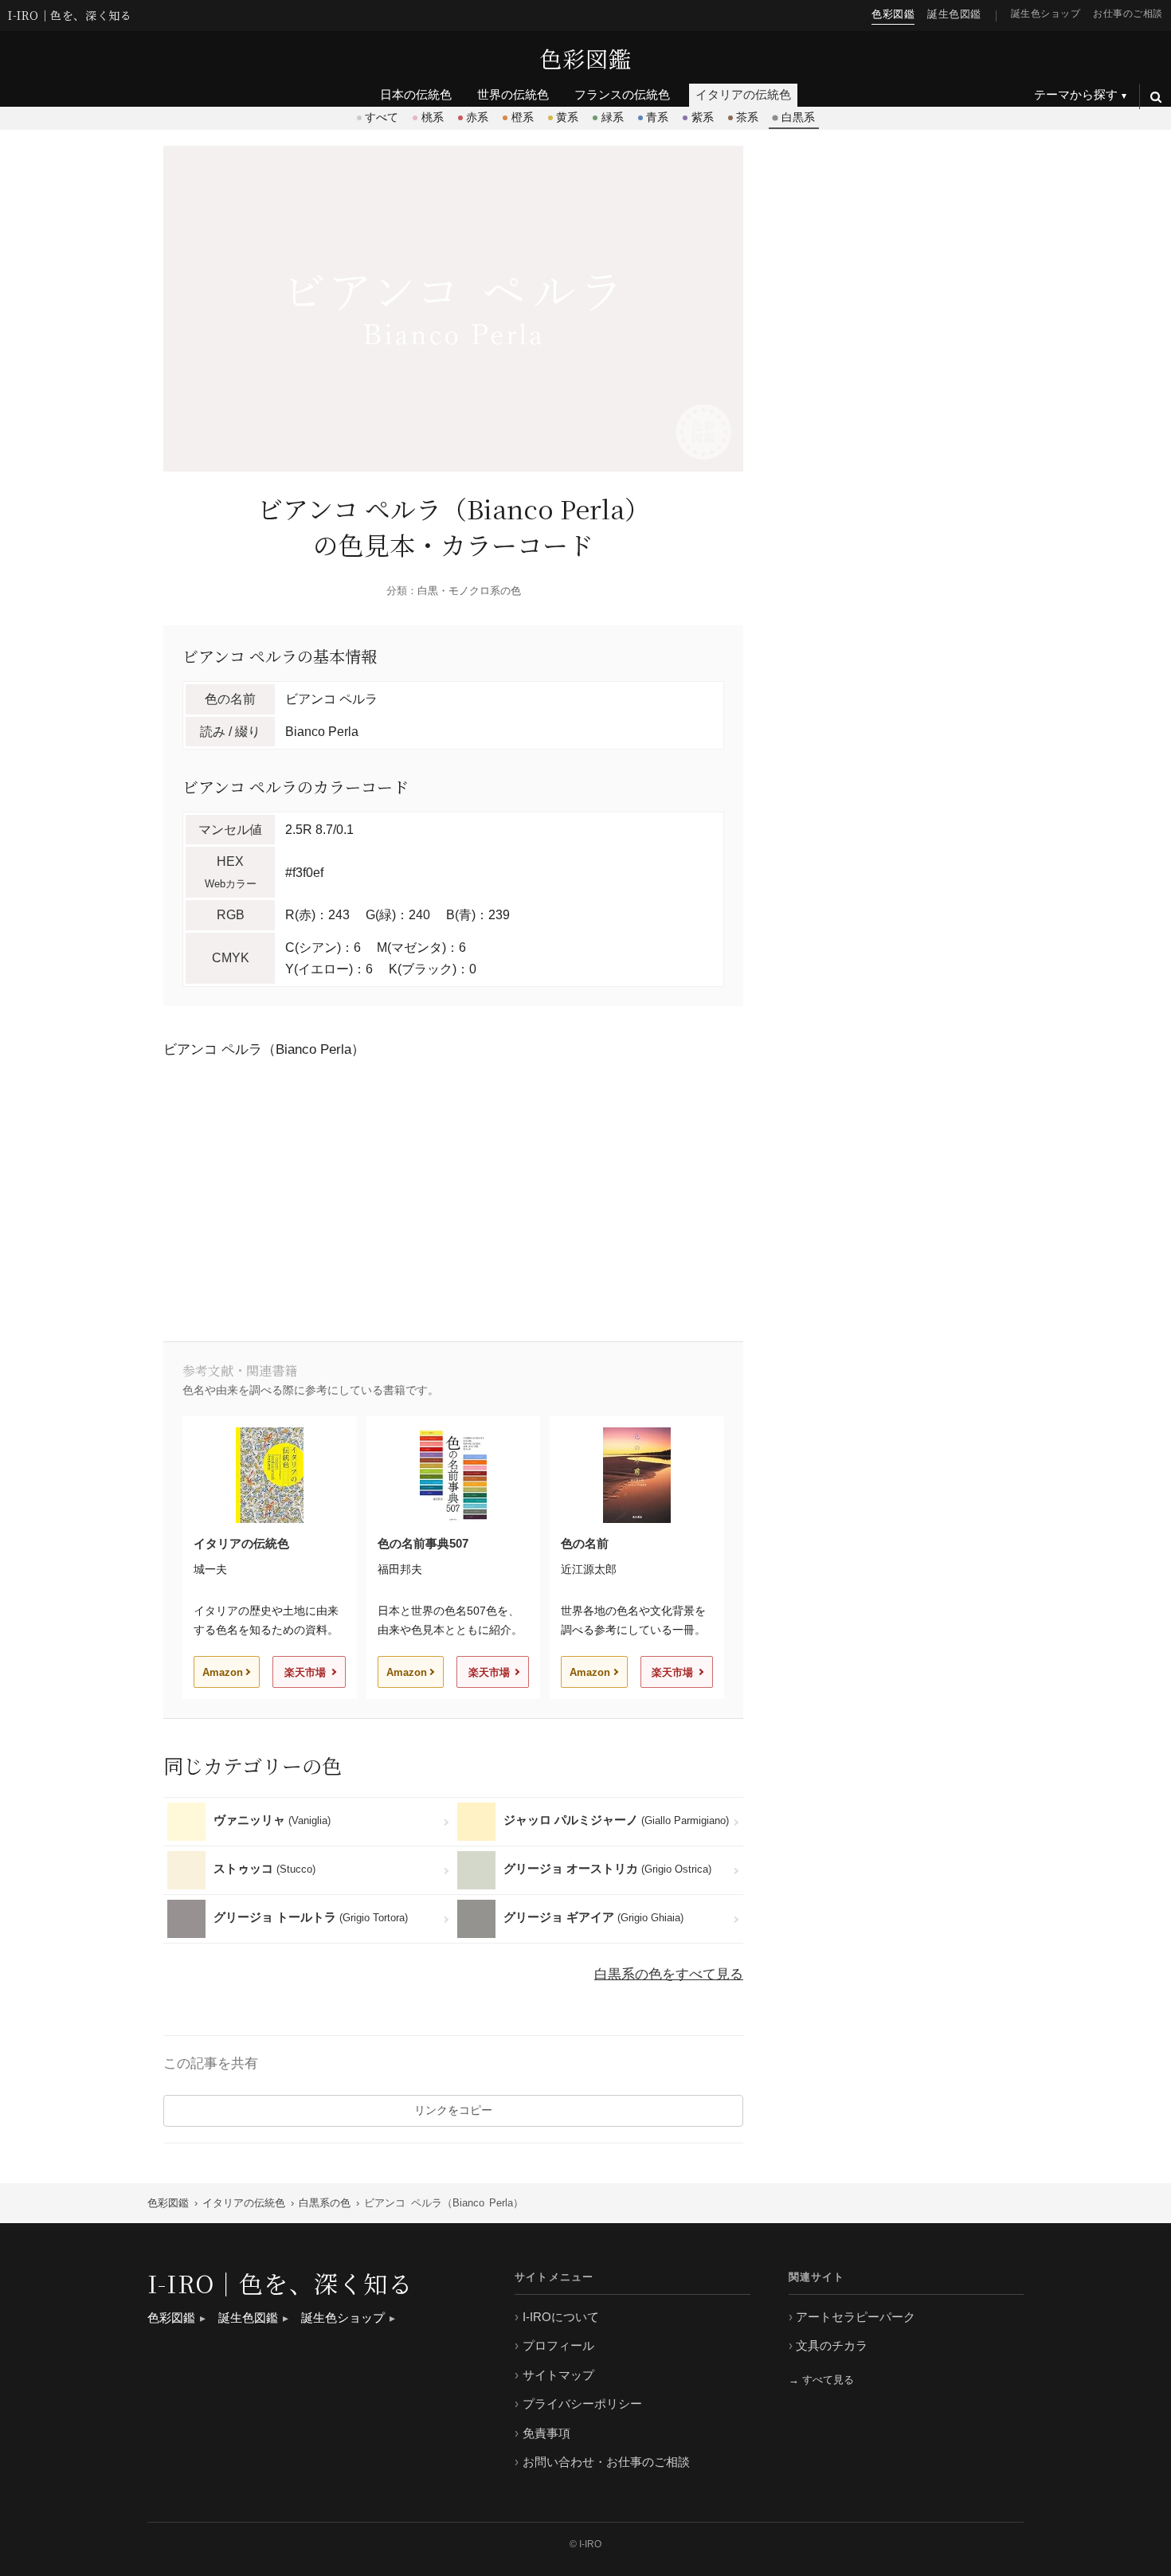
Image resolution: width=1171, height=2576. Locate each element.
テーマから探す (1076, 94)
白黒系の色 (325, 2203)
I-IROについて (561, 2317)
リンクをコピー (453, 2110)
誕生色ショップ (1046, 13)
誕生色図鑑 (954, 14)
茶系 (747, 117)
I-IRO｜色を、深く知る (70, 16)
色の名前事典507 (423, 1543)
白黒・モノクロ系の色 (469, 591)
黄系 (567, 117)
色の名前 (585, 1543)
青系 (657, 117)
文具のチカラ (832, 2345)
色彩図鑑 (585, 58)
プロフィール (558, 2345)
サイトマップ (558, 2375)
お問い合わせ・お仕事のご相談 (606, 2462)
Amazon (223, 1672)
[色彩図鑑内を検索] (1155, 96)
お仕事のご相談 (1128, 13)
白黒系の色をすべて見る (669, 1974)
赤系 (477, 117)
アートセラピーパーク (856, 2317)
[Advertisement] (453, 1198)
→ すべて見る (821, 2380)
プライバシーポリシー (582, 2404)
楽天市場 (305, 1672)
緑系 (613, 117)
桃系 (433, 117)
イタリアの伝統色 (241, 1543)
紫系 (703, 117)
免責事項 (546, 2433)
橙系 (523, 117)
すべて (382, 117)
